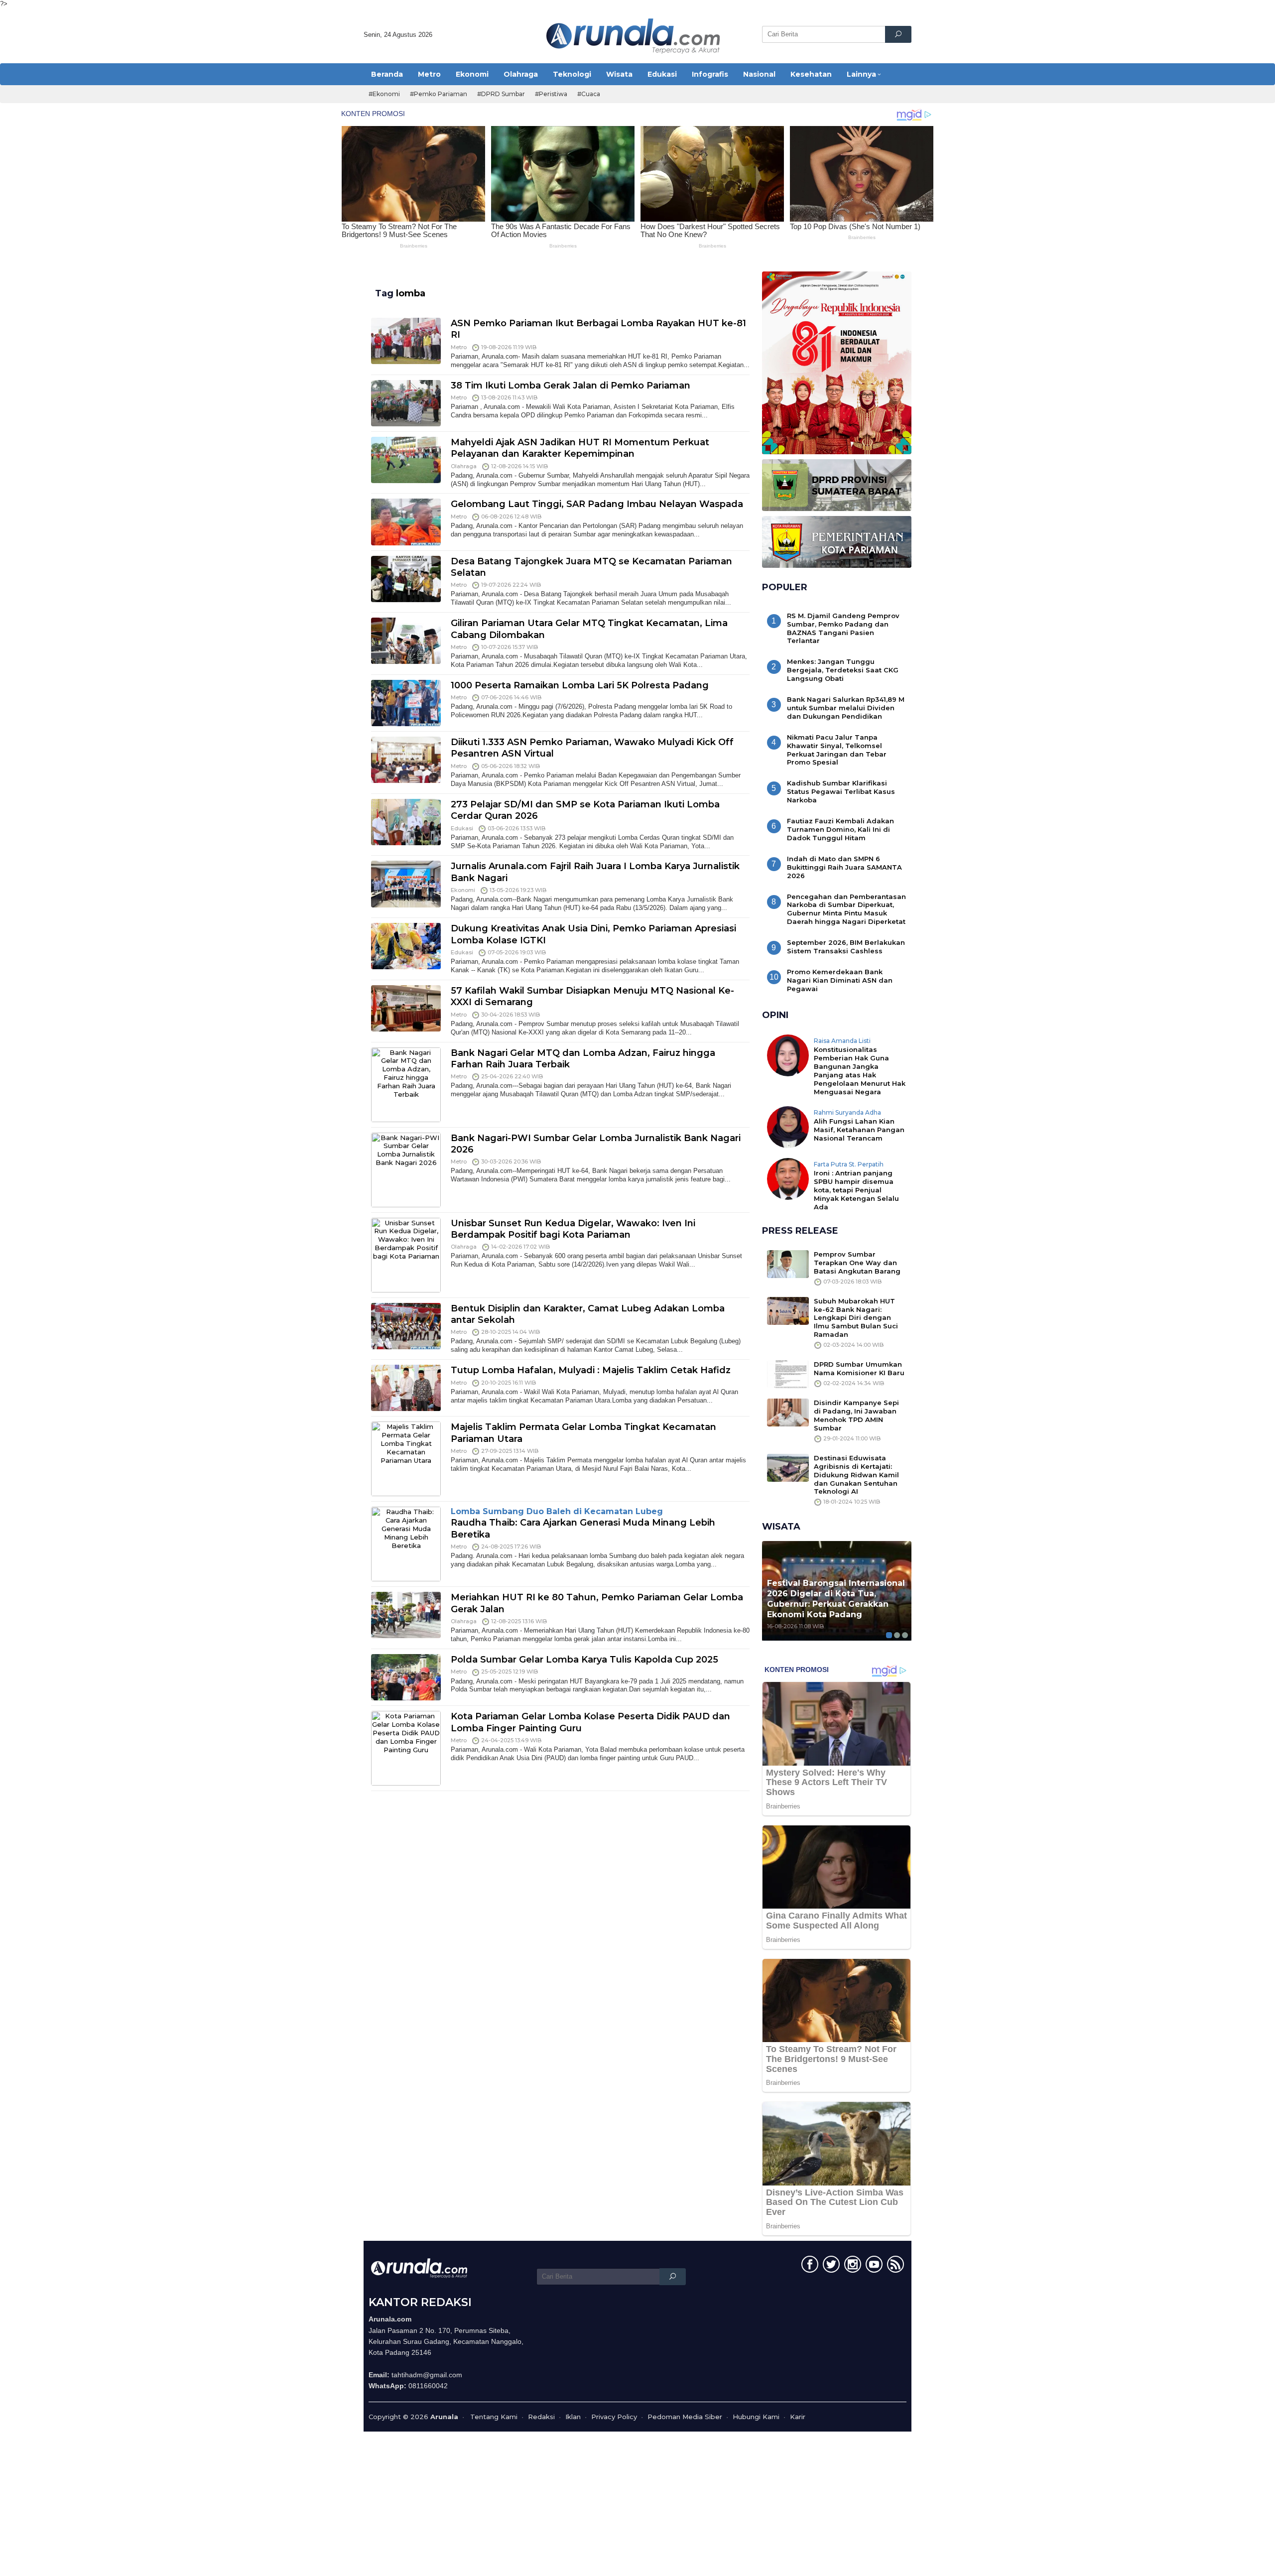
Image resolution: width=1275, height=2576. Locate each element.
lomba (411, 293)
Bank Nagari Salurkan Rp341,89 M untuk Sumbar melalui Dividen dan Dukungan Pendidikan (846, 708)
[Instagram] (851, 2266)
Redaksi (541, 2417)
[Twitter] (830, 2266)
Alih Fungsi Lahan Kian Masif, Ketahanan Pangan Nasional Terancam (859, 1130)
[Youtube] (873, 2266)
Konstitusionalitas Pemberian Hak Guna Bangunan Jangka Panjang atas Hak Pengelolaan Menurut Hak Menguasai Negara (860, 1071)
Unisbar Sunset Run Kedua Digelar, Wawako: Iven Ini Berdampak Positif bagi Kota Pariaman (573, 1229)
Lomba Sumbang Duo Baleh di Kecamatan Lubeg (557, 1511)
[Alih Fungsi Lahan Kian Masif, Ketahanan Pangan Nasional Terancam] (788, 1126)
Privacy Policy (614, 2417)
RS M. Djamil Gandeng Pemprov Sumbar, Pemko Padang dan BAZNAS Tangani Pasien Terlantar (843, 628)
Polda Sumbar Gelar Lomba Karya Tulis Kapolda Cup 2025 (584, 1660)
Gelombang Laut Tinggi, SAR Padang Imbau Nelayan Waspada (597, 504)
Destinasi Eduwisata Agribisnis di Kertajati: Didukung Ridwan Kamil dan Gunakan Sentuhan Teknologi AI (856, 1475)
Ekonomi (463, 890)
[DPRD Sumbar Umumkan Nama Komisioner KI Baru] (788, 1374)
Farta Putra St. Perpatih (849, 1164)
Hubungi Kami (756, 2417)
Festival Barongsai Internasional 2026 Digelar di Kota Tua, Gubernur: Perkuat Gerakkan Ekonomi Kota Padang (836, 1599)
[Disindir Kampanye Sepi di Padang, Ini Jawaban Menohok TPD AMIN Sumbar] (788, 1412)
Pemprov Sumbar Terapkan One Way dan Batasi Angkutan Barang (857, 1263)
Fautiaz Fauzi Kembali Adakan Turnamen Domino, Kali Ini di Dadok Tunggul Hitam (840, 829)
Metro (459, 347)
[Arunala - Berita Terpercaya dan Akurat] (634, 35)
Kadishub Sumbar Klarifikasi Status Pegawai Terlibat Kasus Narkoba (841, 791)
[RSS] (894, 2266)
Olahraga (464, 466)
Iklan (573, 2417)
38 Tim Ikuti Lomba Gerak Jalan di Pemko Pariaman (571, 386)
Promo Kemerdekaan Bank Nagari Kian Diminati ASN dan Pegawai (840, 980)
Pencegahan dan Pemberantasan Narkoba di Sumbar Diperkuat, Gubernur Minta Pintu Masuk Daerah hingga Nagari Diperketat (846, 909)
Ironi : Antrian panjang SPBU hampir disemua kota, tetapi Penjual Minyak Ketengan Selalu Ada (856, 1190)
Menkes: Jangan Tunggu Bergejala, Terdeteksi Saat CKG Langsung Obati (843, 670)
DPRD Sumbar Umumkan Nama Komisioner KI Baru (859, 1368)
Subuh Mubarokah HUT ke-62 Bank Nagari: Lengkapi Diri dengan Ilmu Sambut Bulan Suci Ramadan (856, 1318)
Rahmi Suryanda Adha (847, 1112)
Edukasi (462, 828)
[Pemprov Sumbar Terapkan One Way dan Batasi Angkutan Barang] (788, 1263)
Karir (798, 2417)
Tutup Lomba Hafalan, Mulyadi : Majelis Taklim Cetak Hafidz (591, 1370)
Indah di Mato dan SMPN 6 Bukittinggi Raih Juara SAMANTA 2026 (844, 867)
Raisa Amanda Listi (842, 1041)
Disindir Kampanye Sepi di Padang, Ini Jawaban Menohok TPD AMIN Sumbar (856, 1415)
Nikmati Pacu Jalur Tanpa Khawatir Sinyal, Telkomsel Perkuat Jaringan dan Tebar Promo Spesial (837, 750)
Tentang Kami (494, 2417)
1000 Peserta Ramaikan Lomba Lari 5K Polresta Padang (580, 685)
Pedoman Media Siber (685, 2417)
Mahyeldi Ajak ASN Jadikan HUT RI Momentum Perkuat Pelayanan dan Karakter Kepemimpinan (580, 448)
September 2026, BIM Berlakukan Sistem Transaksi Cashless (846, 947)
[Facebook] (809, 2266)
